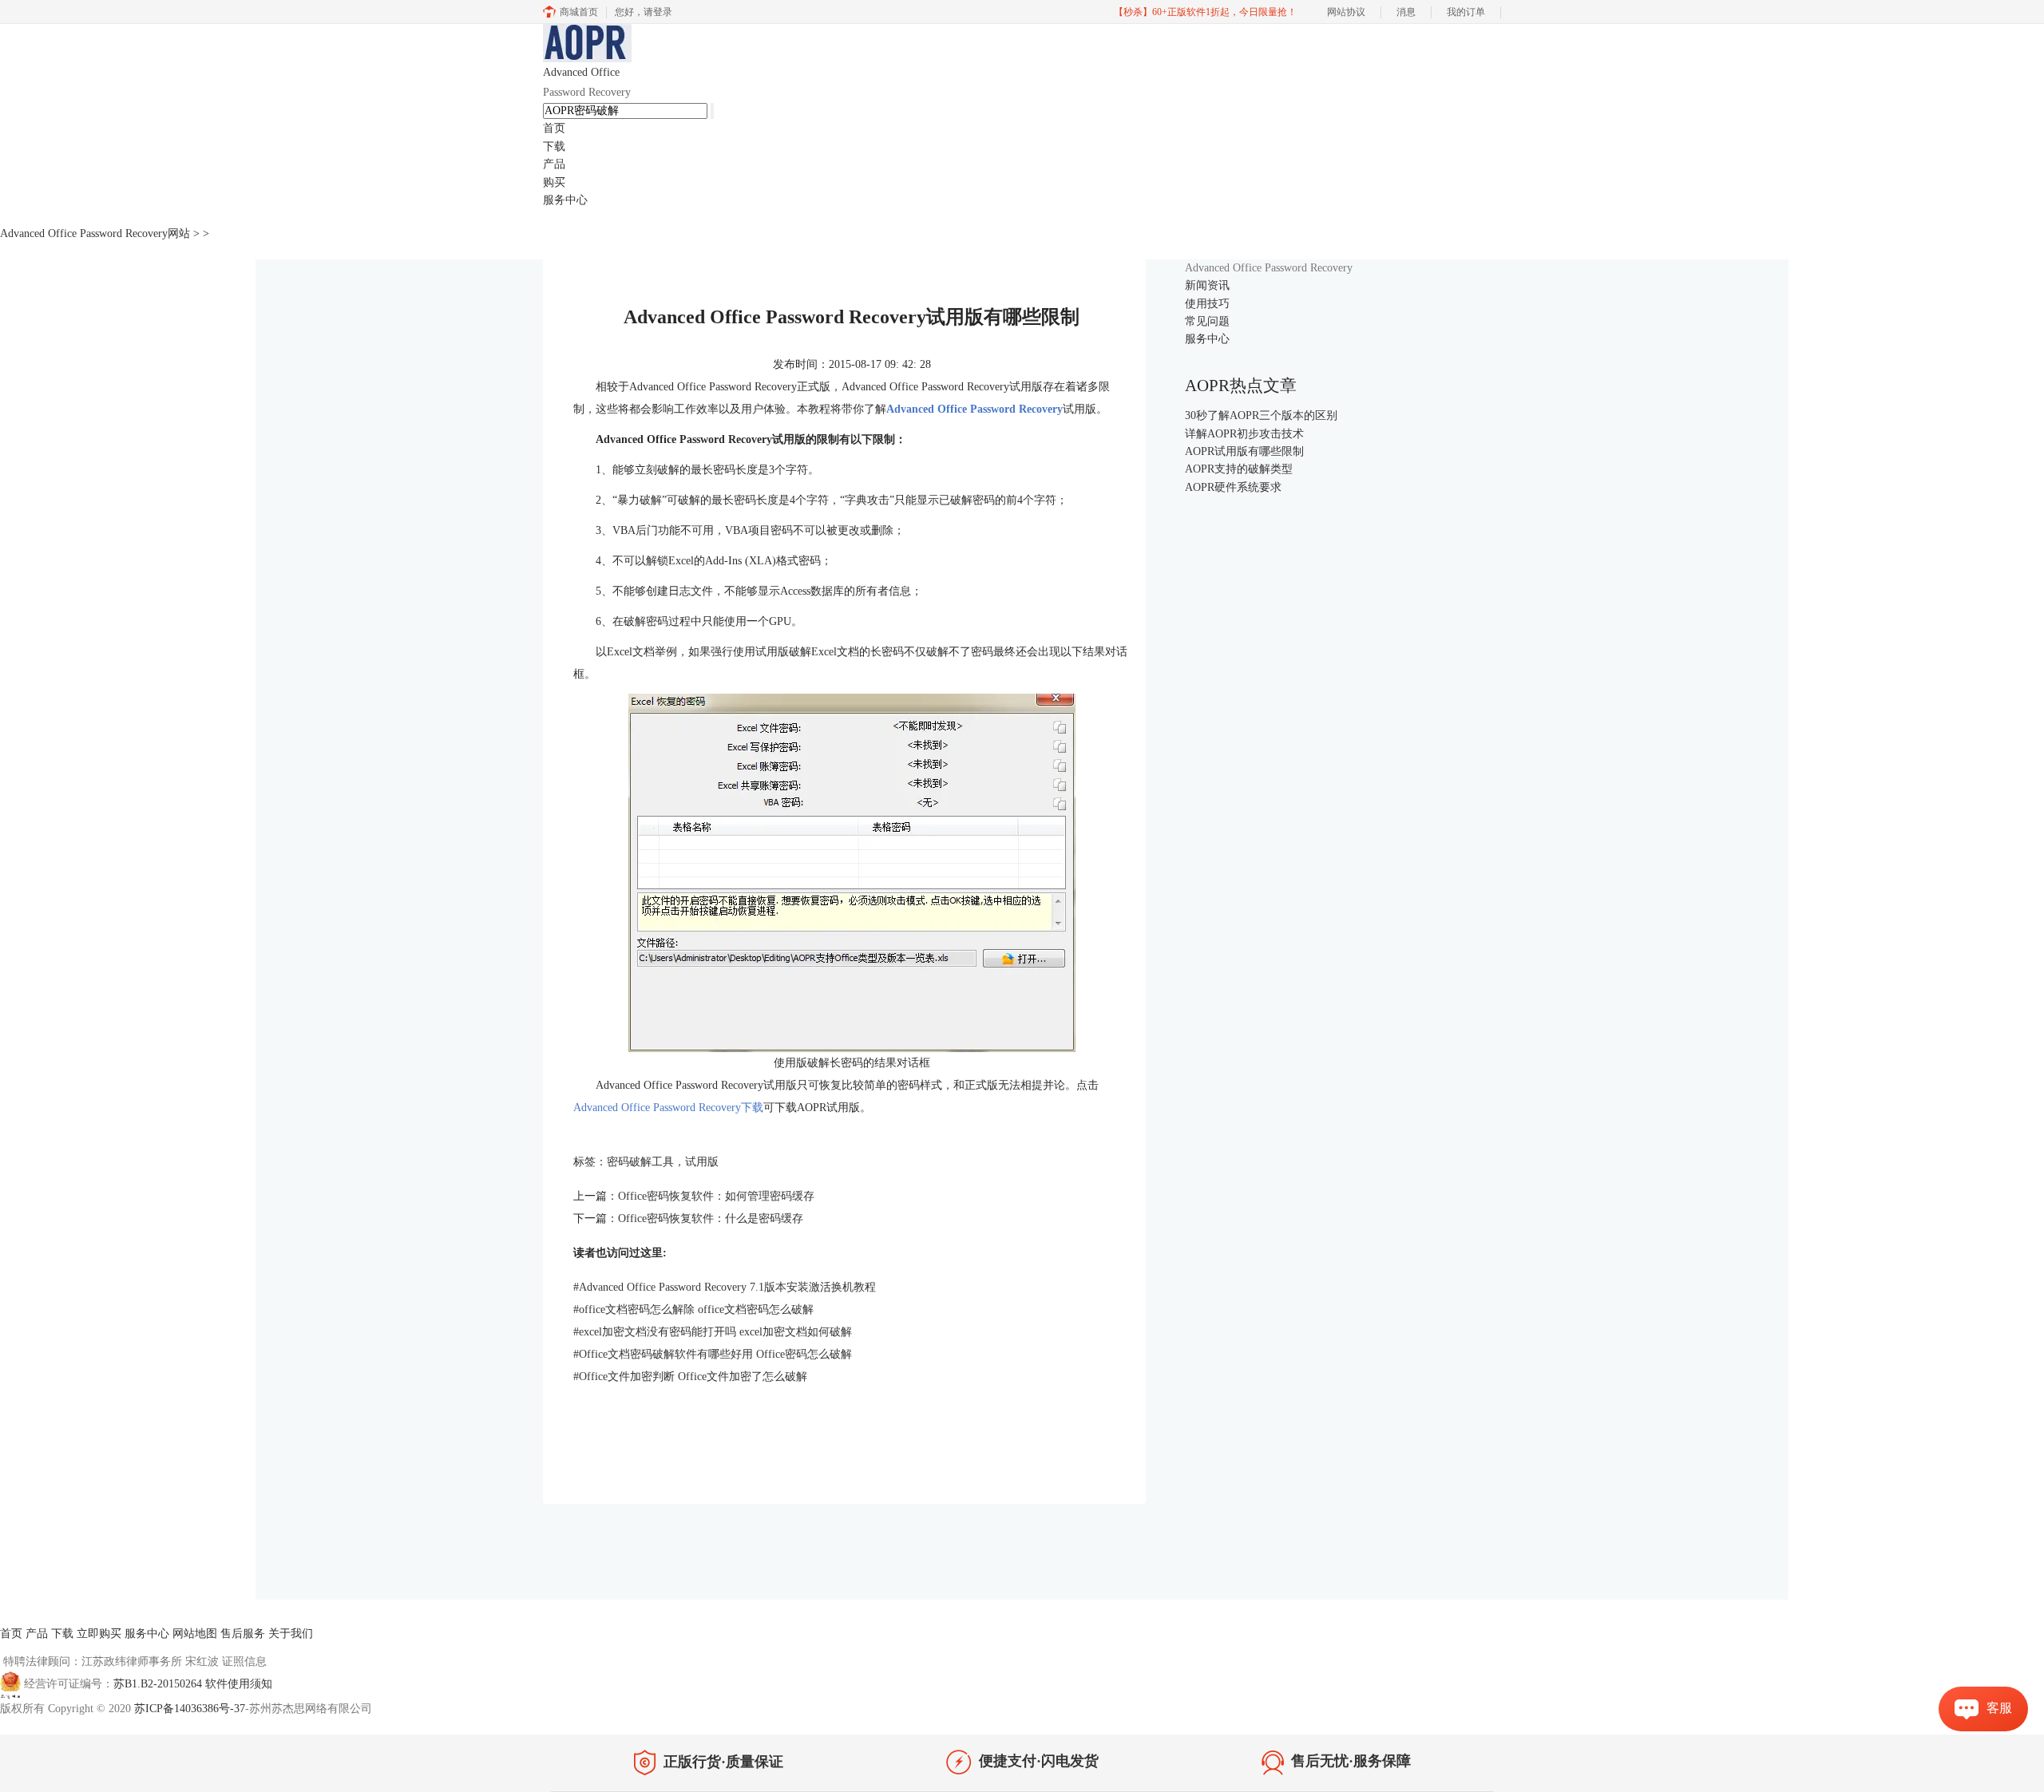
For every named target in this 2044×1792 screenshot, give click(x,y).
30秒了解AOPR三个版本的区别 (1261, 415)
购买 (554, 182)
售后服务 (243, 1634)
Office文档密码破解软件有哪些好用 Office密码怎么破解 (713, 1354)
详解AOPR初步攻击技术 (1244, 434)
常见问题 (1207, 321)
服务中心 (565, 200)
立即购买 (99, 1634)
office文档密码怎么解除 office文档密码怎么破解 (693, 1309)
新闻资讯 (1207, 285)
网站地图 (195, 1634)
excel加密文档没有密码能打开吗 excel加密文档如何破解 (713, 1332)
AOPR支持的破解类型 (1239, 469)
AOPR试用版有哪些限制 (1244, 451)
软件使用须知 (239, 1684)
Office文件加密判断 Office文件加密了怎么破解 (690, 1377)
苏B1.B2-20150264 (159, 1684)
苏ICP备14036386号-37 (190, 1709)
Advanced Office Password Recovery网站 (95, 233)
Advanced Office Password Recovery (974, 409)
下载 (554, 146)
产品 (554, 164)
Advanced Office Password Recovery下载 (668, 1108)
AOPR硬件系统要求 (1233, 487)
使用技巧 (1207, 304)
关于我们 (291, 1634)
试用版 (702, 1162)
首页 (554, 128)
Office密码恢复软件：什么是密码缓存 (711, 1218)
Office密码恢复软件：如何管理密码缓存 (716, 1196)
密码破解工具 (640, 1162)
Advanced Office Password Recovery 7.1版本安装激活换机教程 (725, 1287)
